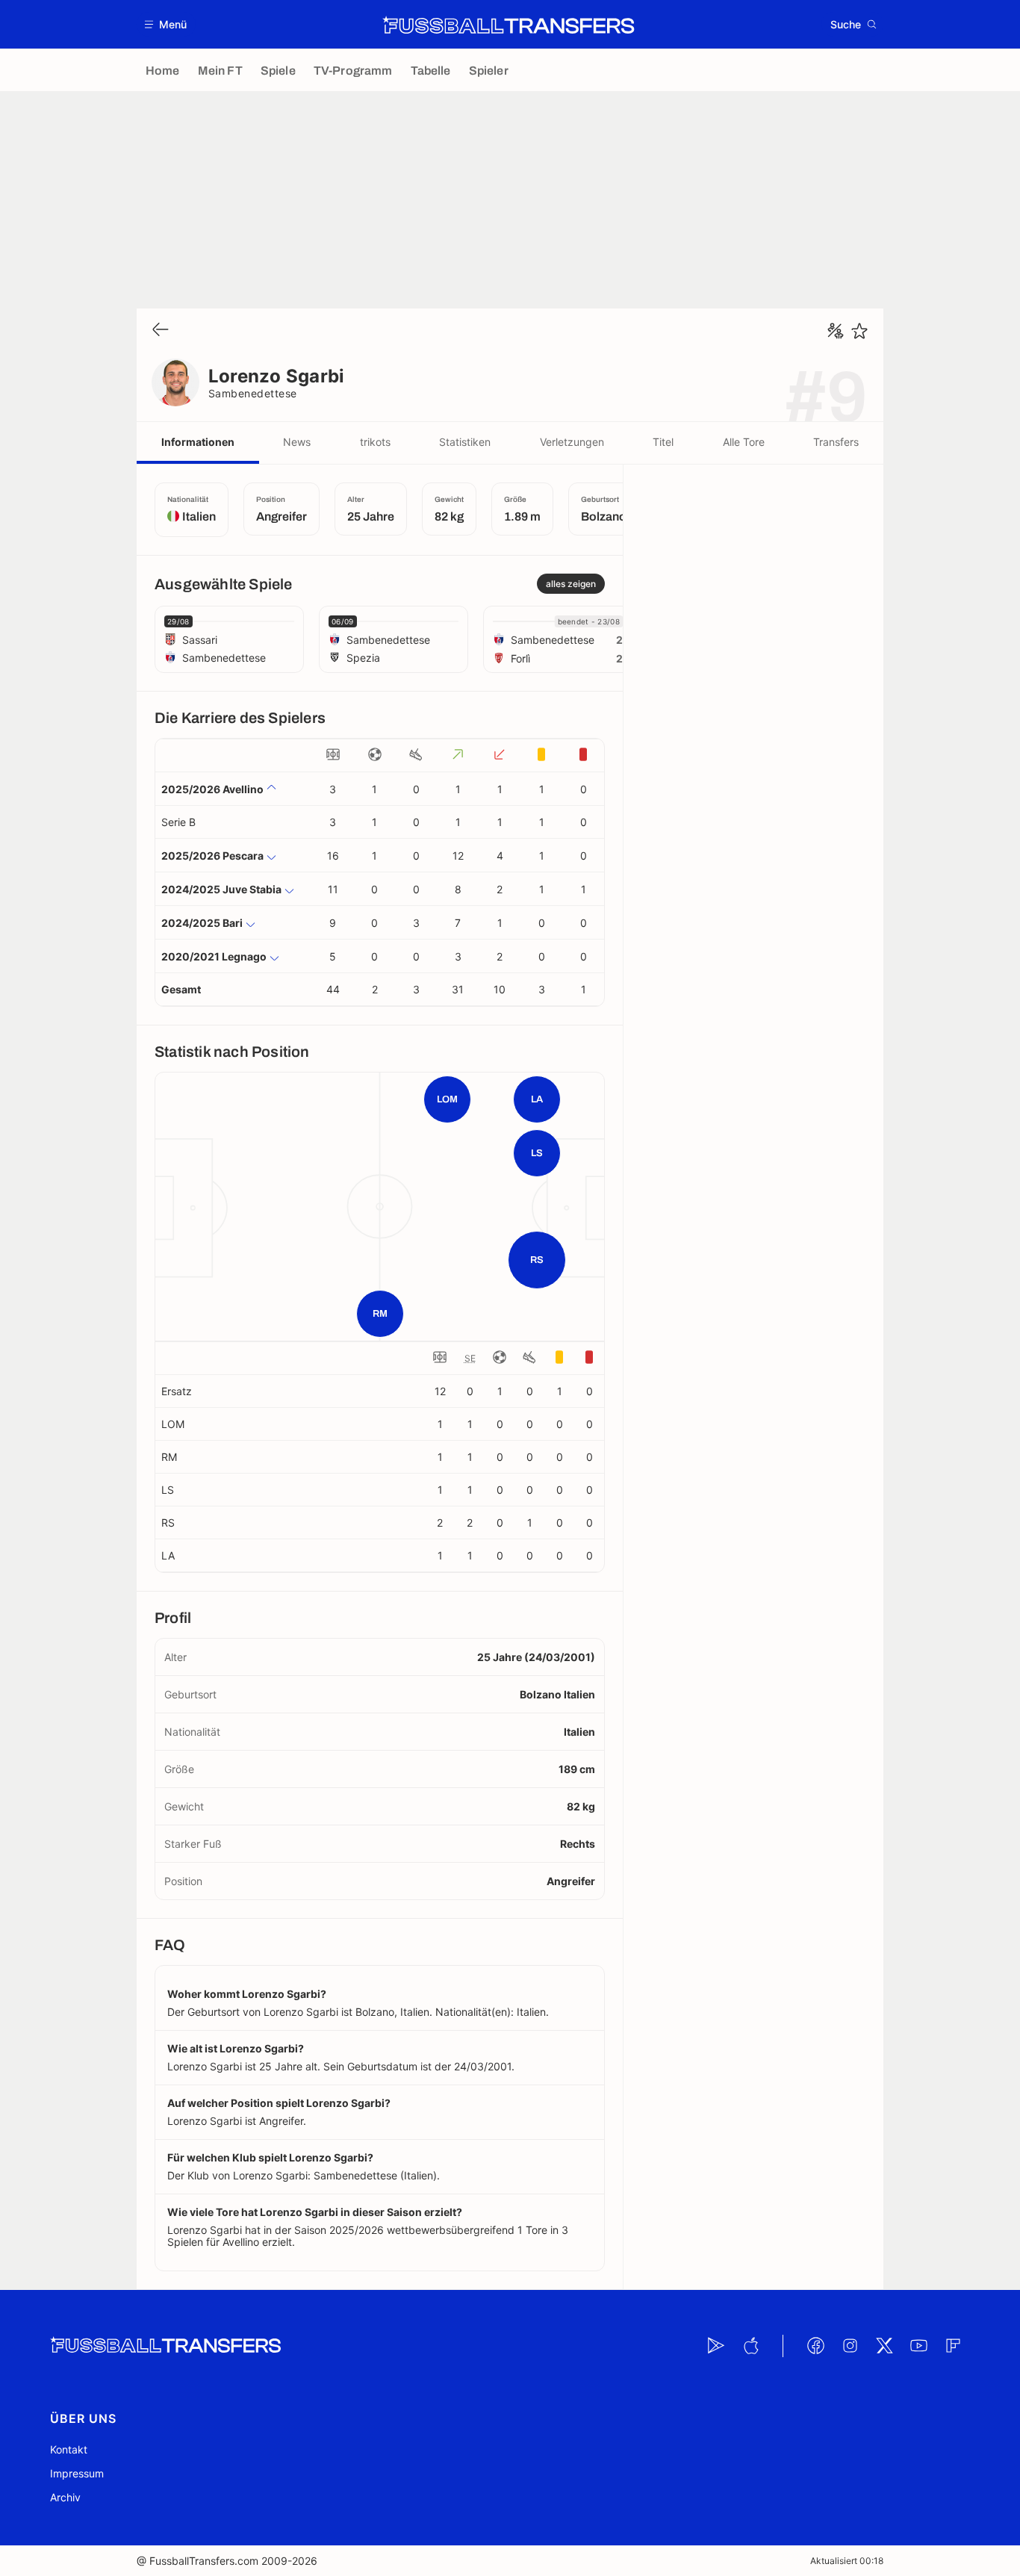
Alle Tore (744, 442)
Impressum (77, 2473)
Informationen (198, 442)
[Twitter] (884, 2346)
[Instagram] (850, 2346)
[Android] (716, 2346)
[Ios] (750, 2346)
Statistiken (465, 442)
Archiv (65, 2497)
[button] (166, 24)
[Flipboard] (953, 2346)
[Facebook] (815, 2346)
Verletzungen (572, 442)
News (297, 442)
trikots (375, 442)
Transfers (836, 442)
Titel (663, 442)
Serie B (178, 822)
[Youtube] (918, 2346)
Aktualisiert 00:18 (847, 2561)
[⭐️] (859, 331)
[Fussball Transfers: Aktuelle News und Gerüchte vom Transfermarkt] (509, 25)
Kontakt (69, 2449)
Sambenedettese (253, 393)
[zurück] (161, 330)
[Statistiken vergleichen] (836, 331)
